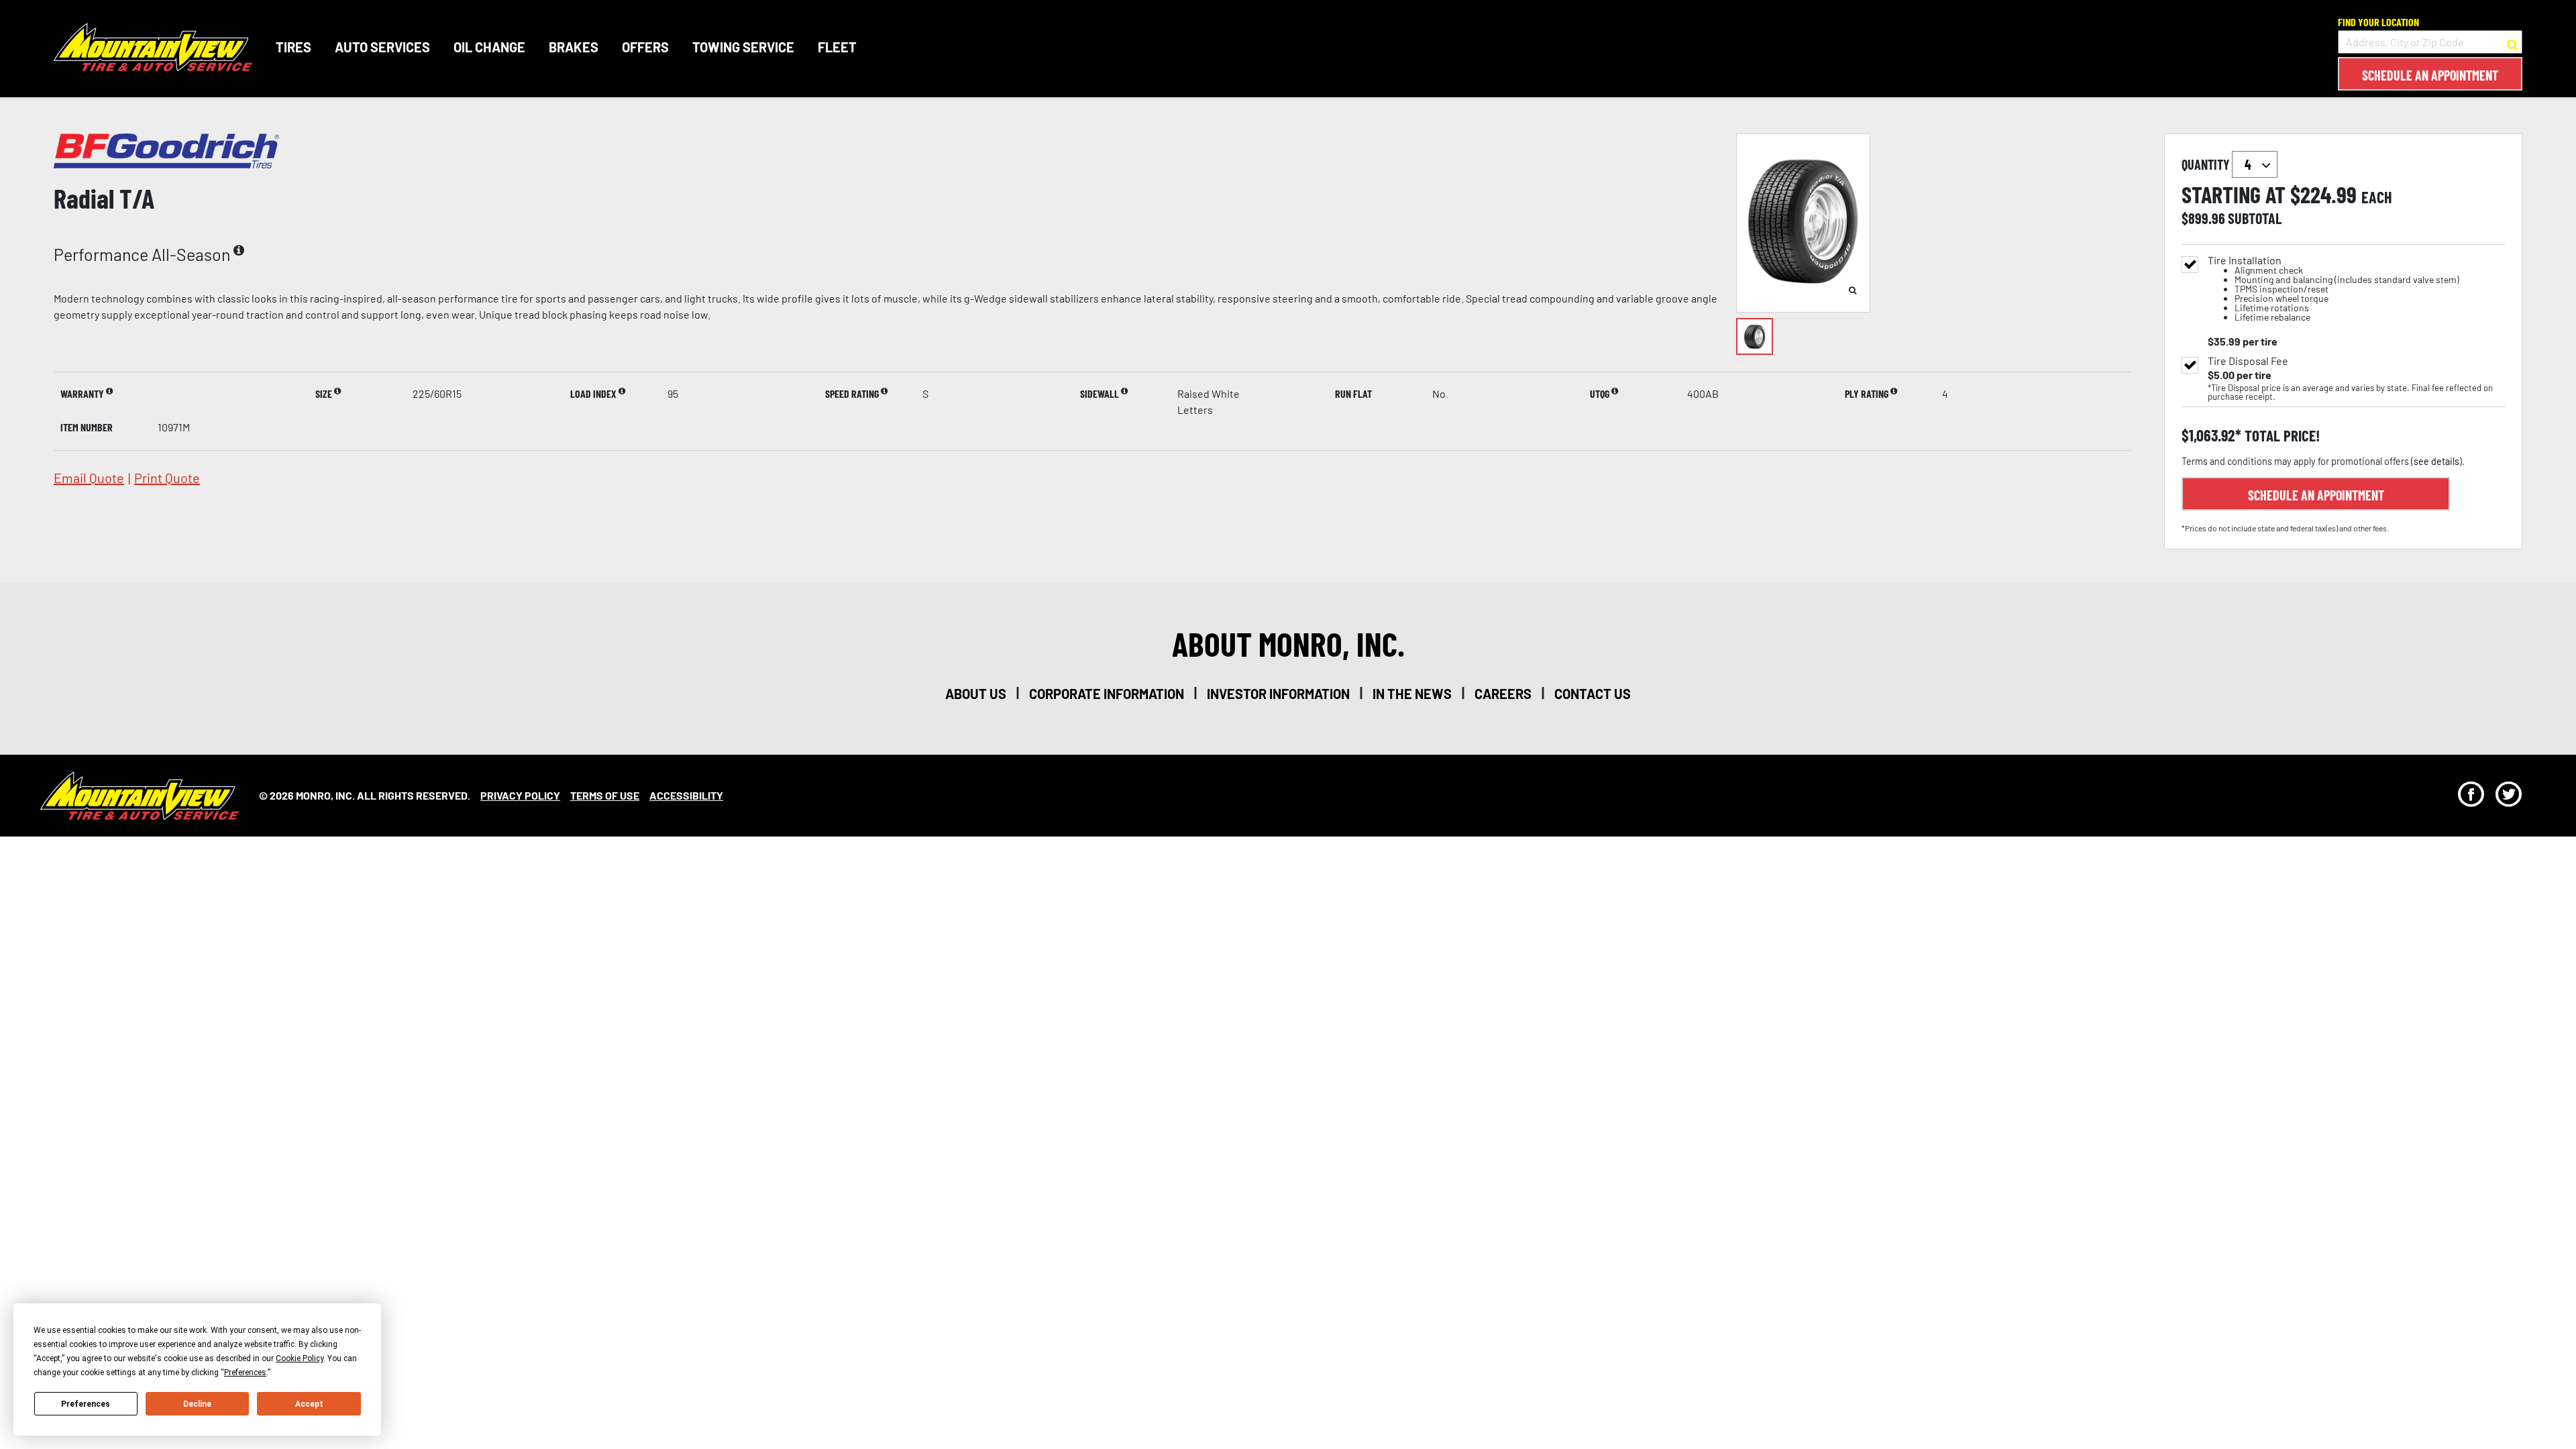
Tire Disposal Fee (2248, 361)
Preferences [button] (245, 1373)
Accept (309, 1404)
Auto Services (382, 47)
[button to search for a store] (2513, 42)
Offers (645, 47)
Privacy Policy (520, 795)
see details (2436, 461)
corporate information (1107, 694)
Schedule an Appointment (2430, 75)
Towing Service (743, 47)
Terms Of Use (605, 795)
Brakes (574, 47)
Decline (197, 1404)
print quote (167, 478)
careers (1503, 694)
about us (976, 694)
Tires (293, 47)
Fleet (837, 47)
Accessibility (686, 795)
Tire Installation (2333, 289)
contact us (1593, 694)
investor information (1278, 694)
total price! (2280, 436)
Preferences (86, 1404)
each (2377, 197)
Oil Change (489, 47)
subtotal (2255, 218)
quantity (2207, 164)
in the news (1412, 694)
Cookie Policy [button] (300, 1358)
